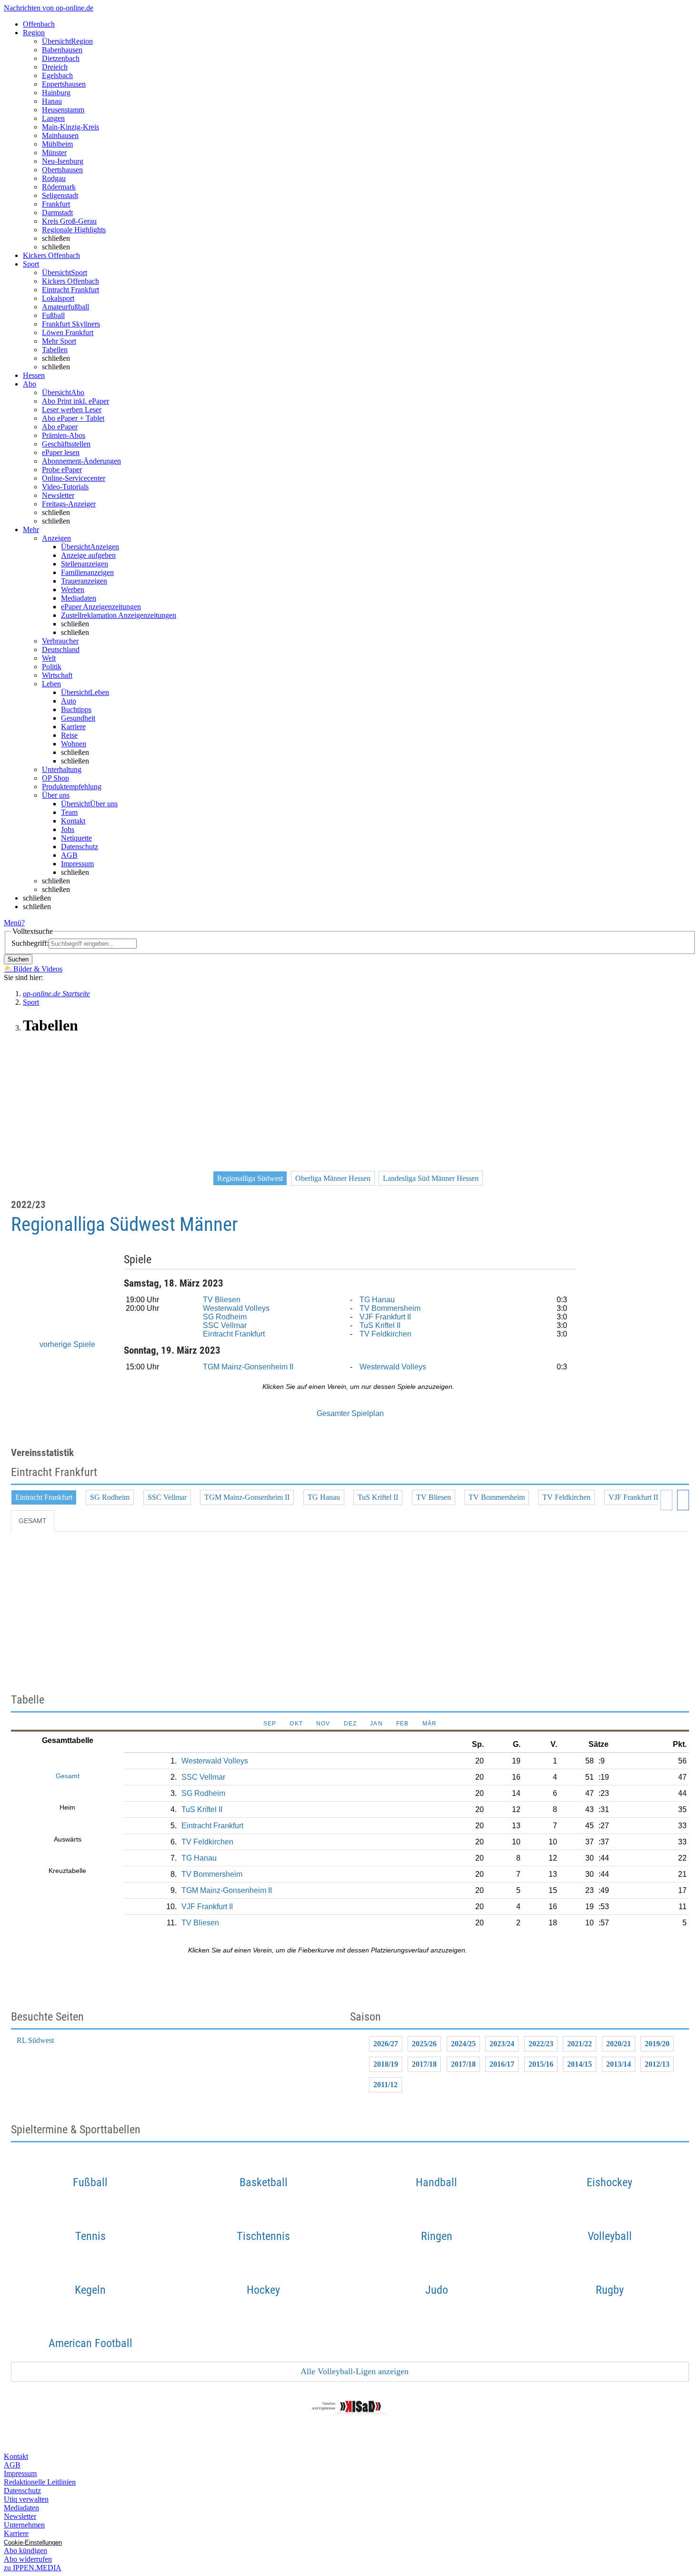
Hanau (52, 101)
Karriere (73, 727)
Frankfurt (56, 204)
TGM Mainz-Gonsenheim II (248, 1367)
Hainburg (56, 93)
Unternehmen (24, 2525)
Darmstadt (57, 213)
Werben (73, 590)
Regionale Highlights (74, 230)
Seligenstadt (60, 195)
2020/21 (619, 2044)
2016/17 (502, 2064)
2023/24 (502, 2044)
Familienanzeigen (87, 572)
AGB (69, 855)
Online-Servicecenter (74, 478)
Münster (54, 153)
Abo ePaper (60, 427)
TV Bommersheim (390, 1308)
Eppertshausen (64, 84)
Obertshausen (62, 170)
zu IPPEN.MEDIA (33, 2568)
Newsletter (58, 495)
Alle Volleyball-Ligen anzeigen (354, 2371)
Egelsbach (57, 75)
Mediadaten (79, 598)
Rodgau (54, 178)
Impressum (77, 864)
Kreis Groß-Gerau (69, 221)
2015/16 (541, 2064)
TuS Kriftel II (380, 1325)
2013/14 (619, 2064)
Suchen (18, 959)
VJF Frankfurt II (385, 1317)
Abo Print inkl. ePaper (75, 401)
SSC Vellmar (225, 1325)
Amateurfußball (65, 307)
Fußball (53, 315)
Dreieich (55, 67)
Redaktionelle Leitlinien (40, 2482)
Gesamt (33, 1521)
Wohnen (74, 744)
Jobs (68, 829)
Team (69, 812)
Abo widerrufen (28, 2559)
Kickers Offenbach (70, 281)
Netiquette (76, 838)
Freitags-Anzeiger (69, 504)
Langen (53, 118)
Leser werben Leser (72, 410)
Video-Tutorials (65, 487)
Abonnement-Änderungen (81, 461)
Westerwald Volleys (236, 1308)
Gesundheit (78, 718)
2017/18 (424, 2064)
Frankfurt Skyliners (71, 324)
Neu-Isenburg (63, 161)
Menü (13, 923)
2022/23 (541, 2044)
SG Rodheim (225, 1317)
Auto (69, 701)
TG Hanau (377, 1300)
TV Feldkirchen (385, 1334)
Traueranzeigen (84, 581)
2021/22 (580, 2044)
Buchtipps (76, 709)
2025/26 (424, 2044)
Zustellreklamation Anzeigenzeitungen (119, 615)
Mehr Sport (59, 341)
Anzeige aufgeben (88, 555)
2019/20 (657, 2044)
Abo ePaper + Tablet (73, 418)
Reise (69, 735)
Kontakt (73, 821)
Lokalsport (58, 298)
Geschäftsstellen (66, 444)
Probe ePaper (62, 470)
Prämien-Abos (64, 435)
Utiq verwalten (26, 2499)
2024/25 (463, 2044)
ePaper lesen (61, 452)
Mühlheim (57, 144)
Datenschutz (80, 847)
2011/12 (385, 2085)
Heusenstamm (63, 110)
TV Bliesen (222, 1300)
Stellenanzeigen (85, 564)
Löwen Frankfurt (68, 332)
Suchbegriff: (30, 943)
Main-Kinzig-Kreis (70, 127)
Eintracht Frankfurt (70, 290)
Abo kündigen (25, 2551)
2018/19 (386, 2064)
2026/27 (386, 2044)
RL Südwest (35, 2040)
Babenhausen (62, 50)
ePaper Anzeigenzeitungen (101, 607)
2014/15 (580, 2064)
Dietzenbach (61, 58)
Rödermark (59, 187)
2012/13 (657, 2064)
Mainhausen (60, 135)
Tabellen (55, 350)
